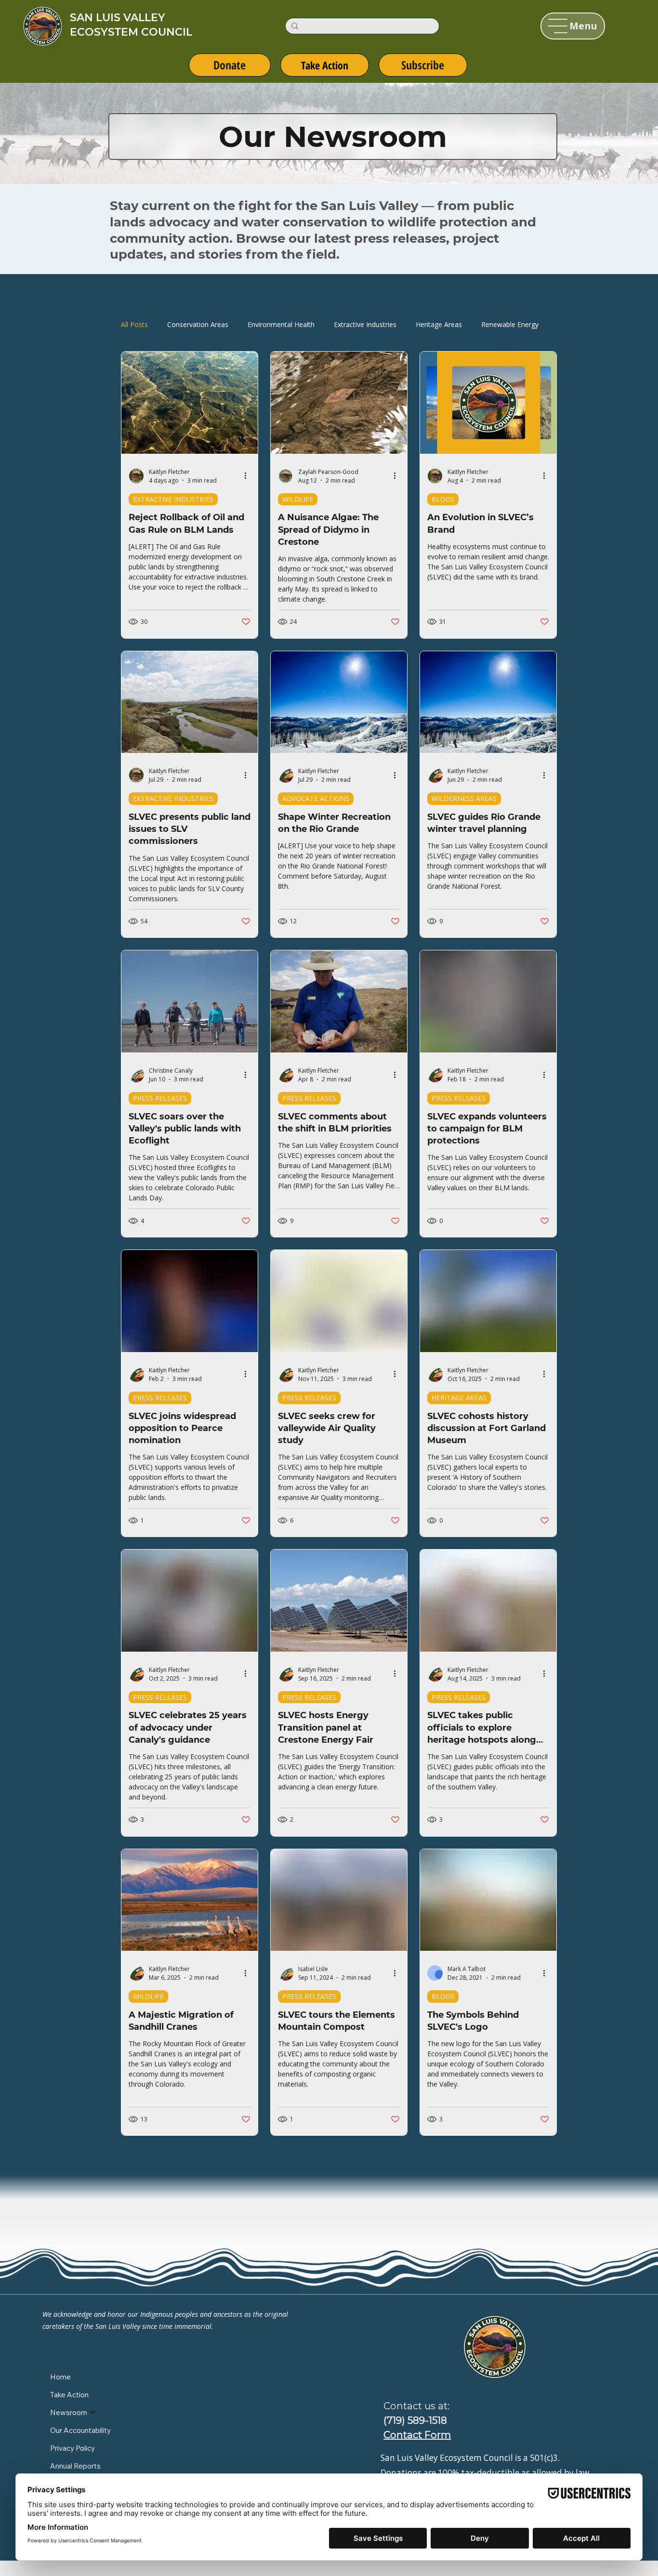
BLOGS (443, 499)
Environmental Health (281, 324)
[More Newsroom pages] (92, 2412)
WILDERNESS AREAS (464, 798)
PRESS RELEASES (160, 1098)
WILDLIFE (298, 499)
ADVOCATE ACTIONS (316, 798)
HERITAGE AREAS (459, 1398)
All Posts (134, 324)
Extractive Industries (365, 324)
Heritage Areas (439, 324)
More (490, 324)
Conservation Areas (198, 324)
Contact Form (417, 2435)
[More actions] (249, 476)
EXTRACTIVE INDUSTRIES (173, 499)
